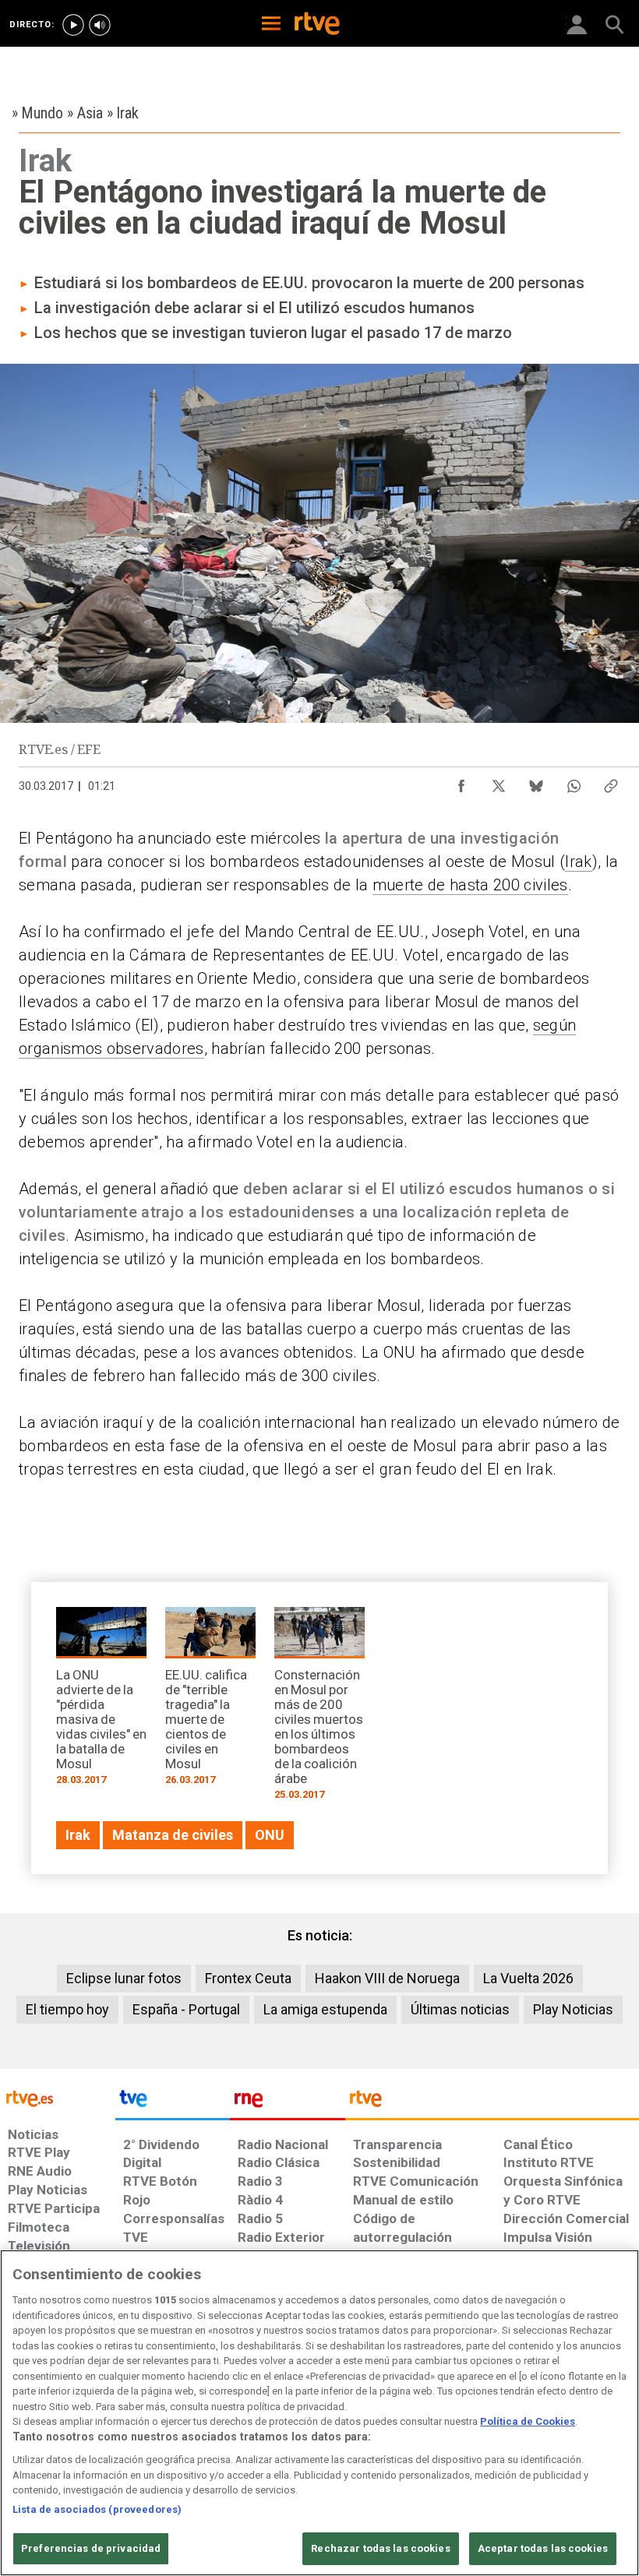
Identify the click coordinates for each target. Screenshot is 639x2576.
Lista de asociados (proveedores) (97, 2509)
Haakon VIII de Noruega (387, 1978)
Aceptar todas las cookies (543, 2548)
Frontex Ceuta (248, 1978)
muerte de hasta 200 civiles (470, 885)
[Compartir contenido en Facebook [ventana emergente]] (461, 782)
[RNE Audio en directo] (100, 25)
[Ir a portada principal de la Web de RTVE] (58, 2097)
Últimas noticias (460, 2009)
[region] (319, 2413)
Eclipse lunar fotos (124, 1978)
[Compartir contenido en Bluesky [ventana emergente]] (536, 782)
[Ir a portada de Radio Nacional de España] (288, 2102)
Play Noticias (573, 2009)
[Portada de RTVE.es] (317, 25)
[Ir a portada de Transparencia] (492, 2102)
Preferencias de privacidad (91, 2548)
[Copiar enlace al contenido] (611, 782)
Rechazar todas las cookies (380, 2548)
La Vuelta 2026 (528, 1978)
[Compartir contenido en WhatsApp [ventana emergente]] (574, 782)
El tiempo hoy (67, 2009)
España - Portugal (186, 2009)
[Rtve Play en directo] (73, 25)
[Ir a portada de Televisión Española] (173, 2102)
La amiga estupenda (325, 2009)
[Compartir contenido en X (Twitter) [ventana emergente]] (499, 782)
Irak (578, 862)
